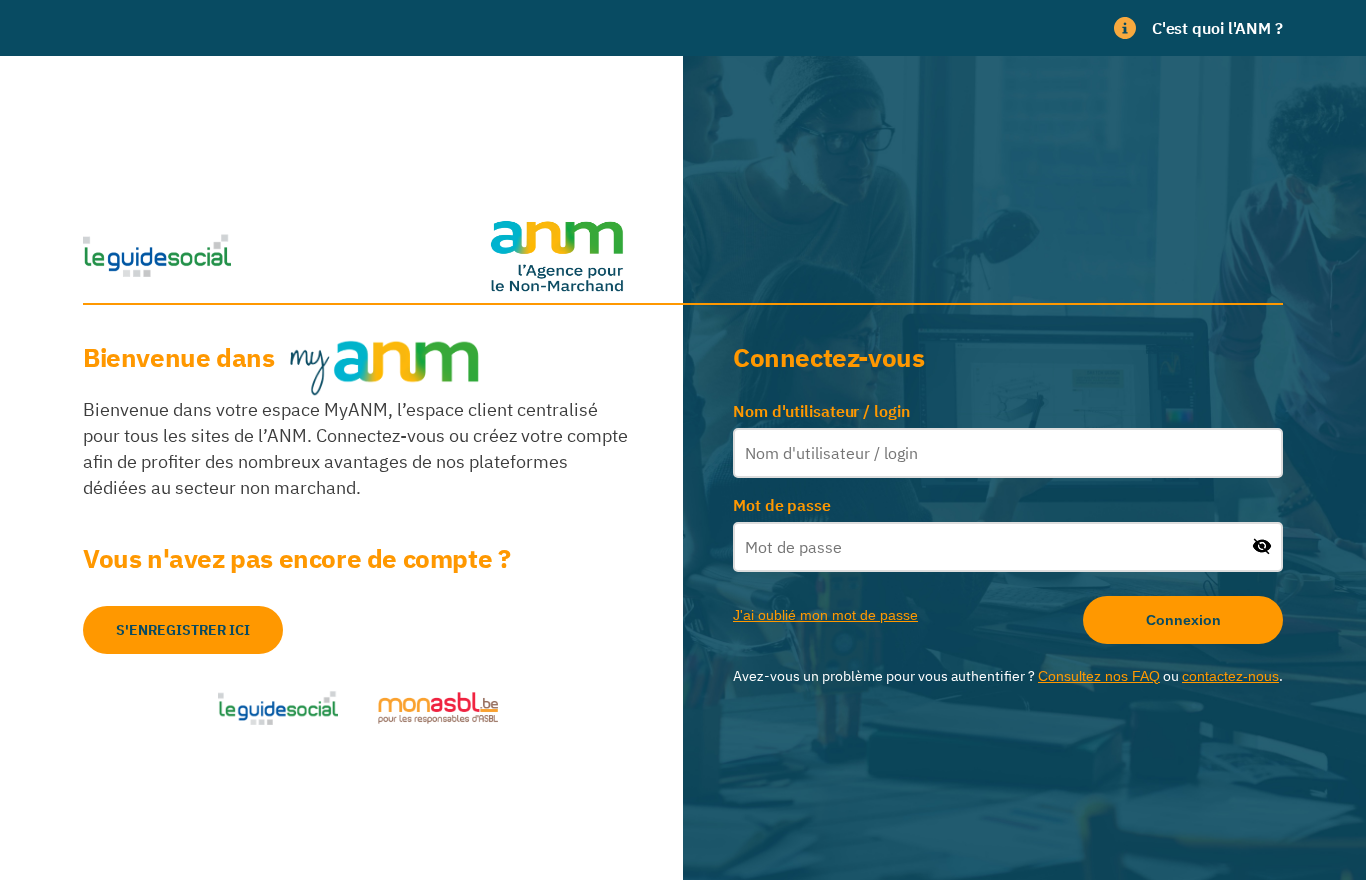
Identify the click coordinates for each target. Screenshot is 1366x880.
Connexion (1183, 620)
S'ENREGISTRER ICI (183, 630)
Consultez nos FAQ (1099, 676)
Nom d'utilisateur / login (821, 411)
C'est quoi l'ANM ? (1217, 28)
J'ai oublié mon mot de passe (825, 615)
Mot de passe (782, 505)
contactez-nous (1230, 676)
